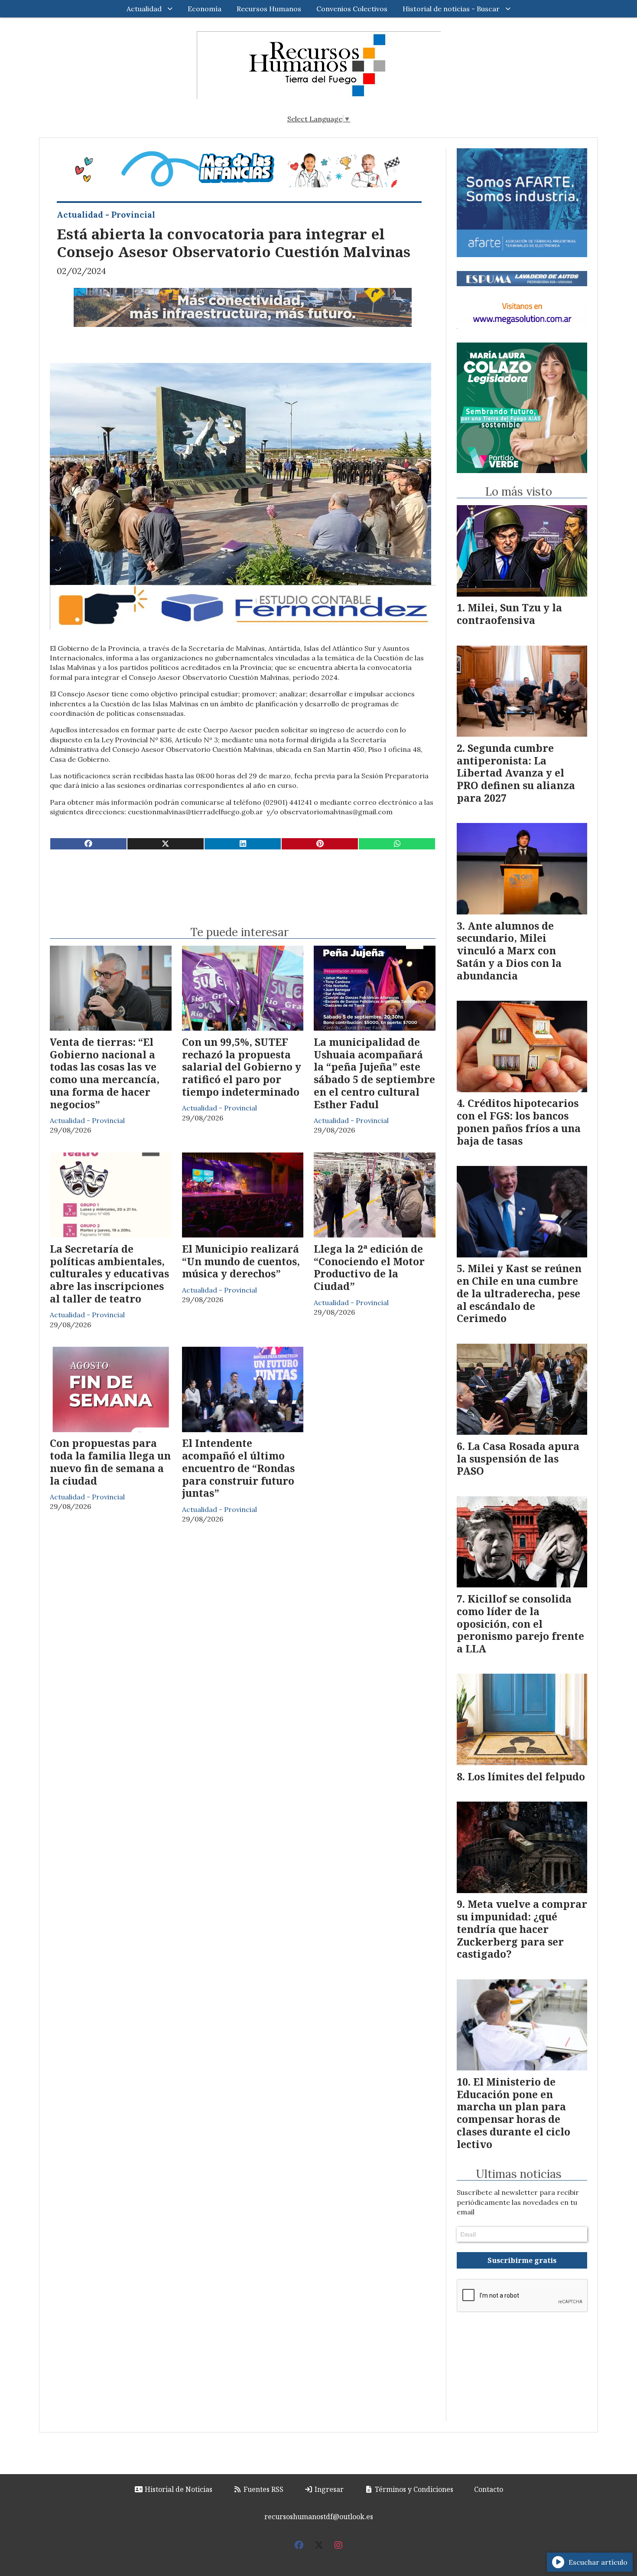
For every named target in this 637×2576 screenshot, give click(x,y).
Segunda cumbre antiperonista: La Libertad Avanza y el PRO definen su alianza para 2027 (516, 773)
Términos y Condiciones (413, 2489)
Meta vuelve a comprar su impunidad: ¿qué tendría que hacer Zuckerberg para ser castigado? (522, 1929)
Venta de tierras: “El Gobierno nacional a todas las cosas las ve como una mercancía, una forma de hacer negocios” (105, 1073)
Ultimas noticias (519, 2174)
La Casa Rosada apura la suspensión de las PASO (518, 1459)
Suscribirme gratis (522, 2260)
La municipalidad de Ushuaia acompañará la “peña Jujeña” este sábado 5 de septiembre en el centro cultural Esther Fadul (374, 1073)
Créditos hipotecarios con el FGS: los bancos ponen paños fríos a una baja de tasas (519, 1122)
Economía (205, 9)
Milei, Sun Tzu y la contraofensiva (509, 614)
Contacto (489, 2489)
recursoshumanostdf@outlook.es (319, 2517)
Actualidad (144, 9)
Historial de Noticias (178, 2489)
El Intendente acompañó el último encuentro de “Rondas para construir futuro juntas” (238, 1468)
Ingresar (328, 2489)
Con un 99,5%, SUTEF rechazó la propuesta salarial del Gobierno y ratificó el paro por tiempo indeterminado (242, 1067)
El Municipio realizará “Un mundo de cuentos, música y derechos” (241, 1261)
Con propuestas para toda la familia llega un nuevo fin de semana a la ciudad (110, 1462)
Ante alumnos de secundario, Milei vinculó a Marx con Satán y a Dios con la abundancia (509, 951)
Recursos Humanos (269, 9)
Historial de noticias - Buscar (451, 9)
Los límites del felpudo (526, 1776)
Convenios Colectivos (352, 9)
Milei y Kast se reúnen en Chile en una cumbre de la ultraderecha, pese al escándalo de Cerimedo (519, 1293)
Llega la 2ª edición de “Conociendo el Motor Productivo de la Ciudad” (369, 1267)
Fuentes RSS (263, 2489)
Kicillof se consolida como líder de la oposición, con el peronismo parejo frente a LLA (520, 1624)
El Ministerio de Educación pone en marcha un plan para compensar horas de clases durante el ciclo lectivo (513, 2113)
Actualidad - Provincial (106, 215)
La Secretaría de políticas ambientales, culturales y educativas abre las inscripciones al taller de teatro (109, 1274)
